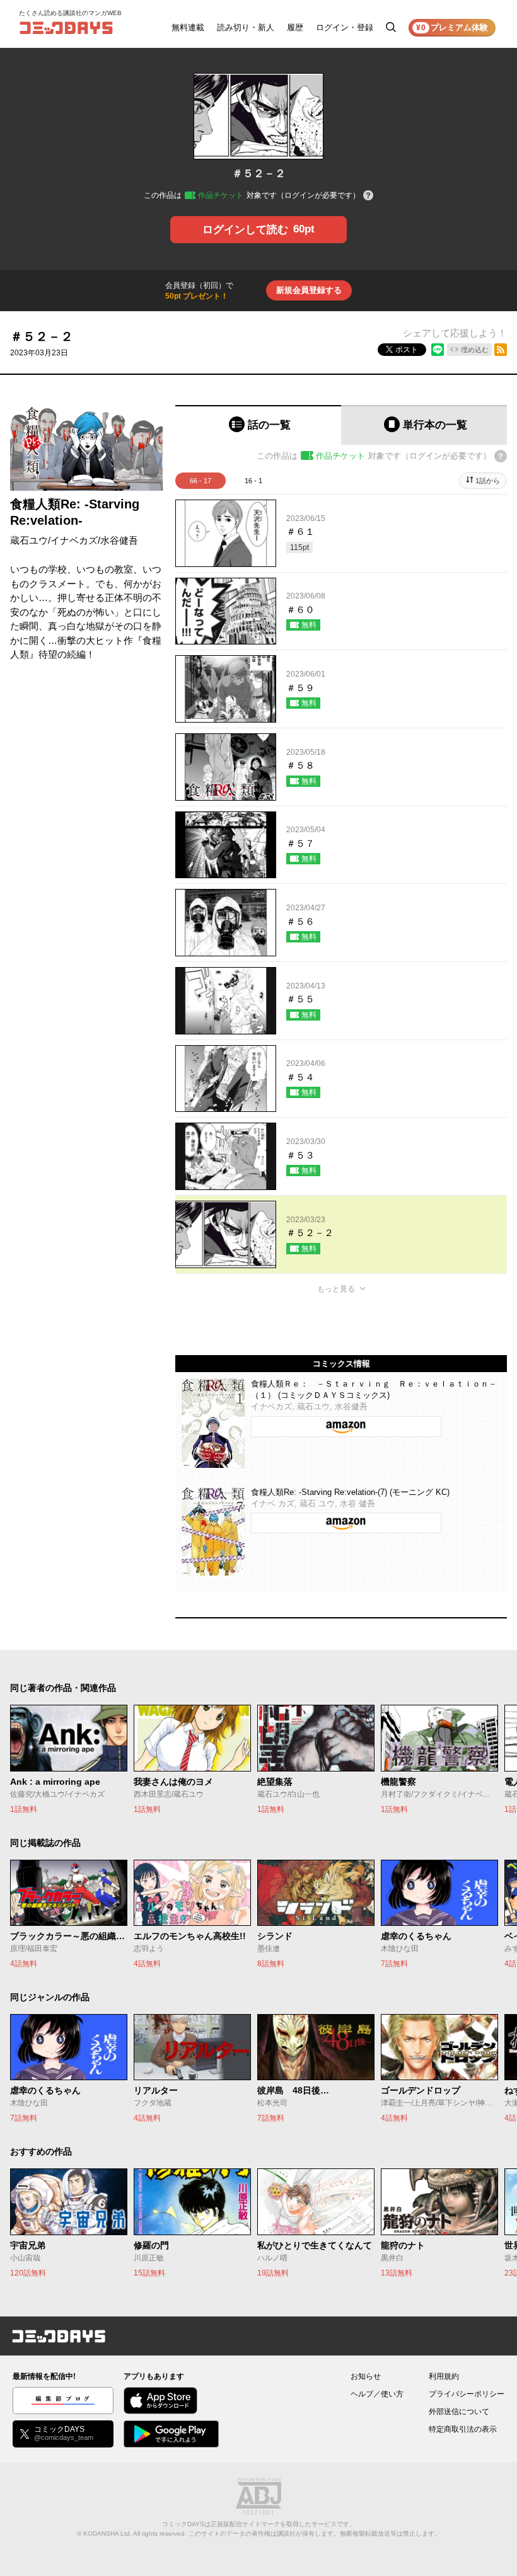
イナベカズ (74, 540)
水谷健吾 (119, 540)
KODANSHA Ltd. (107, 2533)
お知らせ (366, 2376)
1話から (488, 481)
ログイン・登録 (345, 27)
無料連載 (188, 27)
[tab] (258, 425)
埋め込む (475, 350)
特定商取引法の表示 (463, 2429)
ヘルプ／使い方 (377, 2394)
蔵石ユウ (29, 540)
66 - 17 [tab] (200, 481)
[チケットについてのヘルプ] (368, 196)
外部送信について (459, 2412)
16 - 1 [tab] (253, 481)
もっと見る (336, 1289)
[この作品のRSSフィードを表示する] (501, 350)
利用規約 (444, 2376)
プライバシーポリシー (467, 2394)
